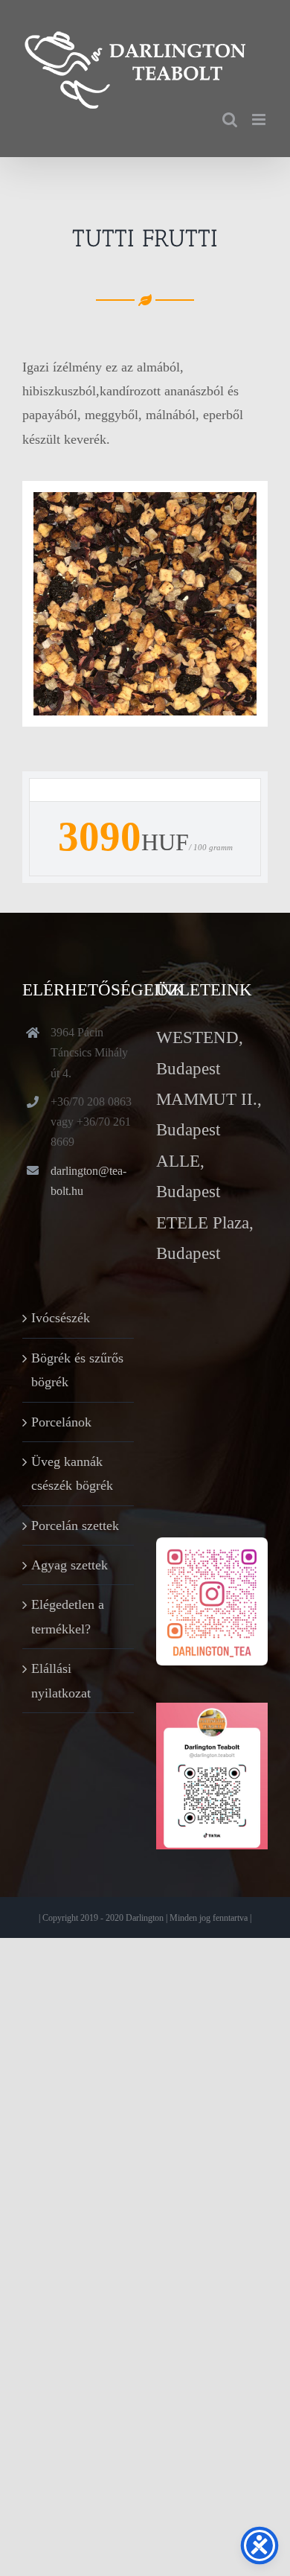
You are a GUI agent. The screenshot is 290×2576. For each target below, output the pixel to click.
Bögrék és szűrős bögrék (77, 1370)
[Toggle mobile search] (230, 119)
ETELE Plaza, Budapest (205, 1238)
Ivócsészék (61, 1318)
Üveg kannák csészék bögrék (72, 1473)
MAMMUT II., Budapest (209, 1115)
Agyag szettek (70, 1565)
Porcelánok (61, 1422)
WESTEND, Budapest (200, 1053)
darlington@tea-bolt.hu (88, 1181)
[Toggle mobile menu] (260, 119)
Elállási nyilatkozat (61, 1680)
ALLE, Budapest (188, 1176)
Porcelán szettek (75, 1525)
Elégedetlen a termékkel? (68, 1616)
